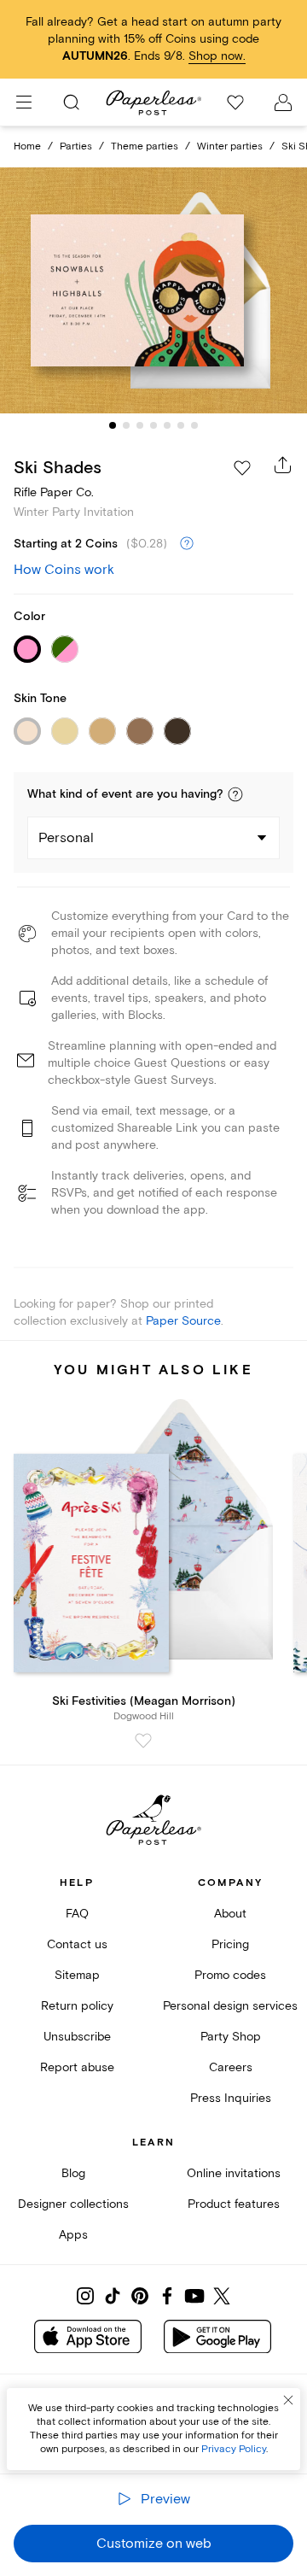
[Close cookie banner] (288, 2400)
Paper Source (183, 1321)
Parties (76, 146)
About (230, 1914)
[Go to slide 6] (181, 425)
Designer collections (73, 2204)
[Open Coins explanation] (187, 544)
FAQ (77, 1914)
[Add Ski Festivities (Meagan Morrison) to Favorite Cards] (143, 1741)
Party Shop (231, 2037)
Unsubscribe (77, 2037)
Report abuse (77, 2067)
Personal (66, 838)
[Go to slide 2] (126, 425)
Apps (73, 2235)
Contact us (77, 1944)
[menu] (24, 102)
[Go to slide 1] (113, 425)
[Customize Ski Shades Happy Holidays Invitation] (153, 290)
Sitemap (77, 1975)
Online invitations (234, 2173)
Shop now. (217, 56)
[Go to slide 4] (153, 425)
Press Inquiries (231, 2098)
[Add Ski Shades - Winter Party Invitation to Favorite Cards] (242, 468)
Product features (234, 2204)
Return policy (77, 2006)
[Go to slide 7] (194, 425)
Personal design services (230, 2006)
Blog (73, 2173)
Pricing (230, 1944)
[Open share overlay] (283, 465)
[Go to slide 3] (140, 425)
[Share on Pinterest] (140, 2296)
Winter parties (230, 146)
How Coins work (64, 570)
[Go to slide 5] (167, 425)
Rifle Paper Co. (54, 492)
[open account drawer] (283, 102)
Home (27, 146)
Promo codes (230, 1975)
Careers (231, 2067)
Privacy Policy (234, 2449)
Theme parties (145, 146)
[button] (235, 794)
